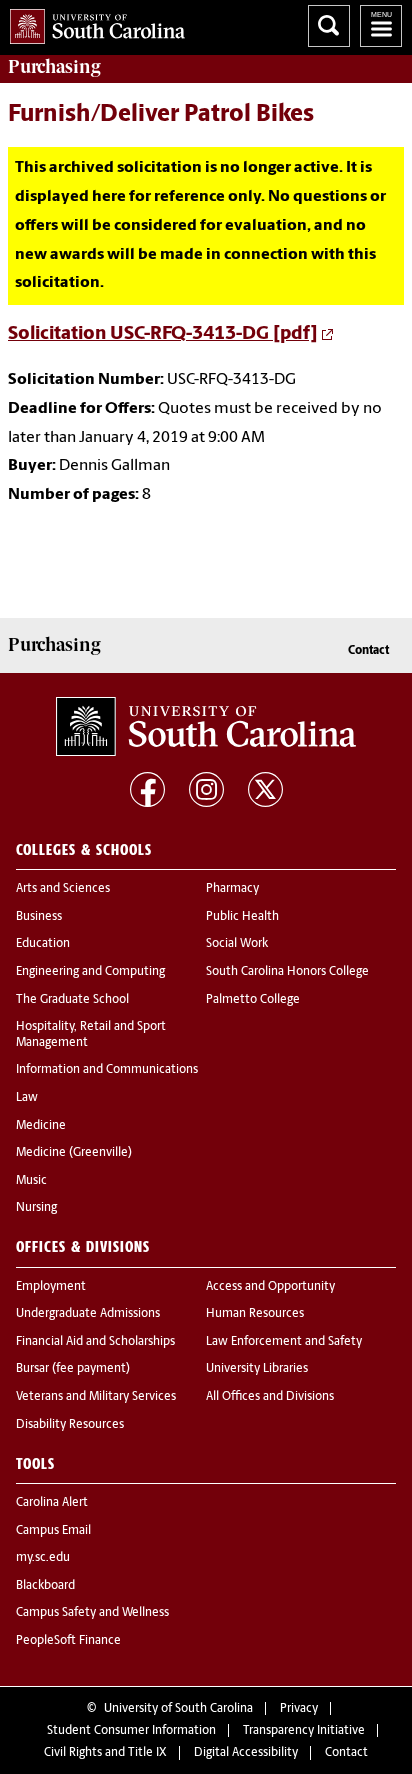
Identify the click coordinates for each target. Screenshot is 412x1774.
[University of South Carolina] (206, 727)
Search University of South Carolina (329, 26)
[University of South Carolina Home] (92, 22)
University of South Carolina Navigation (381, 26)
